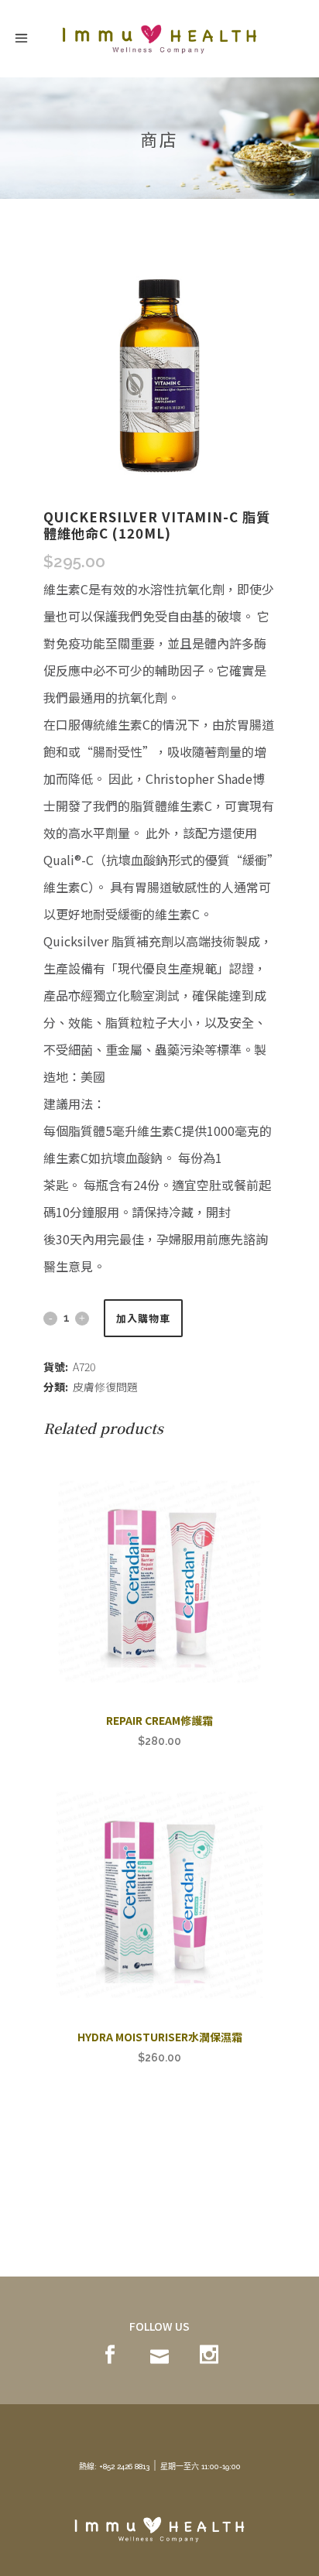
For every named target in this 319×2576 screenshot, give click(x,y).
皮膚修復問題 (105, 1387)
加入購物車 (143, 1318)
